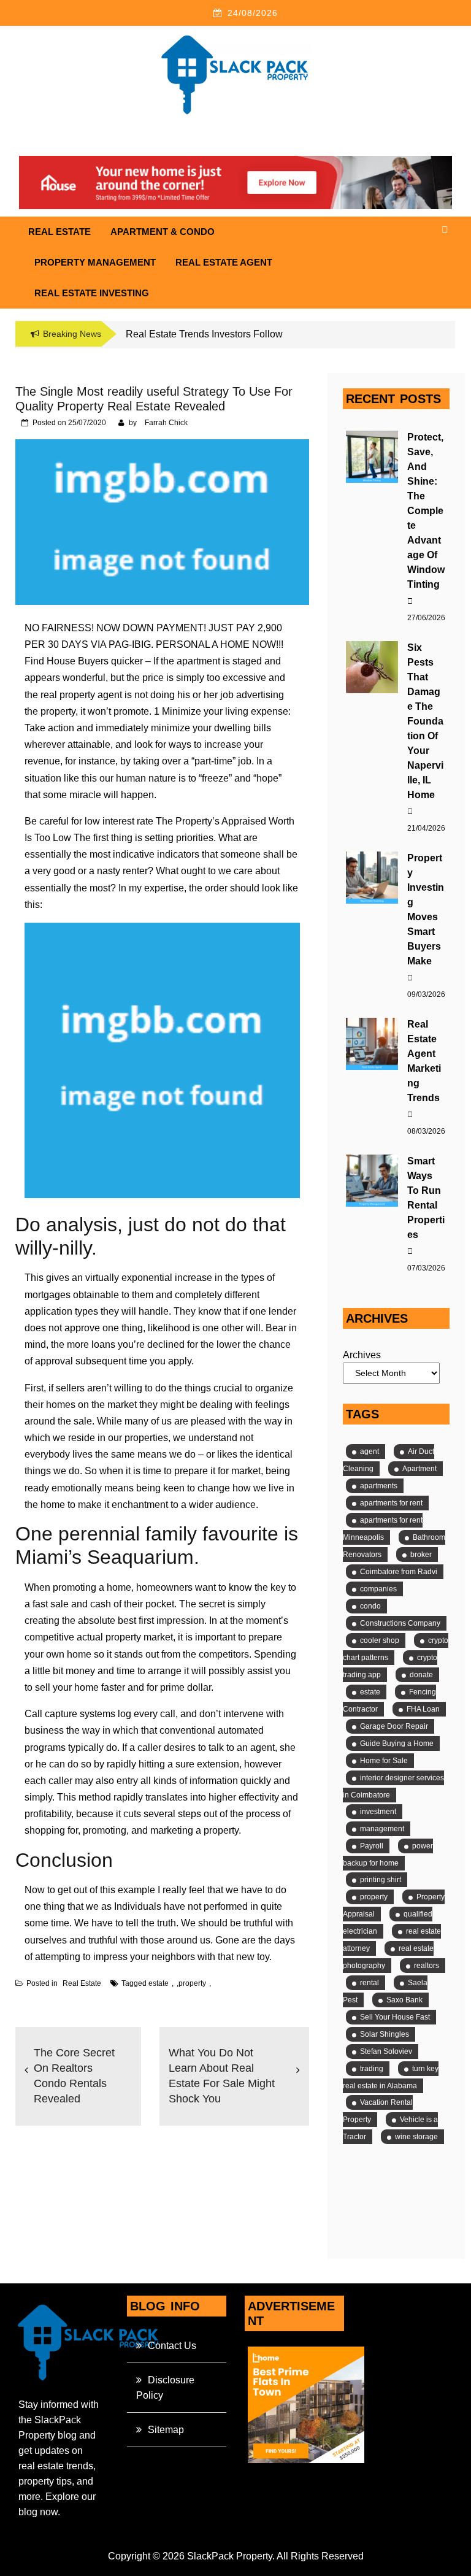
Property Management (95, 262)
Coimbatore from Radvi (399, 1572)
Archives (362, 1355)
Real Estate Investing (92, 293)
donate (421, 1675)
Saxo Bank (404, 2000)
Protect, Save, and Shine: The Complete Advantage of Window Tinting (426, 511)
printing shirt (381, 1880)
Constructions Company (400, 1623)
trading (372, 2069)
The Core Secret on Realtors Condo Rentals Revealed (74, 2076)
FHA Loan (423, 1709)
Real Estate (59, 232)
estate (159, 1983)
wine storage (416, 2137)
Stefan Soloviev (386, 2051)
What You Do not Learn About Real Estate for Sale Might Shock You (222, 2076)
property (192, 1983)
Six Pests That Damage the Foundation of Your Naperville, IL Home (425, 721)
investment (378, 1812)
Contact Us (172, 2346)
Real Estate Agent (224, 262)
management (382, 1829)
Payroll (372, 1846)
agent (370, 1451)
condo (370, 1606)
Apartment (419, 1469)
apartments (379, 1486)
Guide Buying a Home (397, 1744)
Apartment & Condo (163, 232)
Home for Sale (384, 1761)
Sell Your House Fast (395, 2017)
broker (421, 1555)
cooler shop (380, 1640)
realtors (427, 1966)
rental (370, 1983)
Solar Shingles (385, 2034)
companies (378, 1589)
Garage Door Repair (394, 1726)
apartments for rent (391, 1503)
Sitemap (166, 2430)
